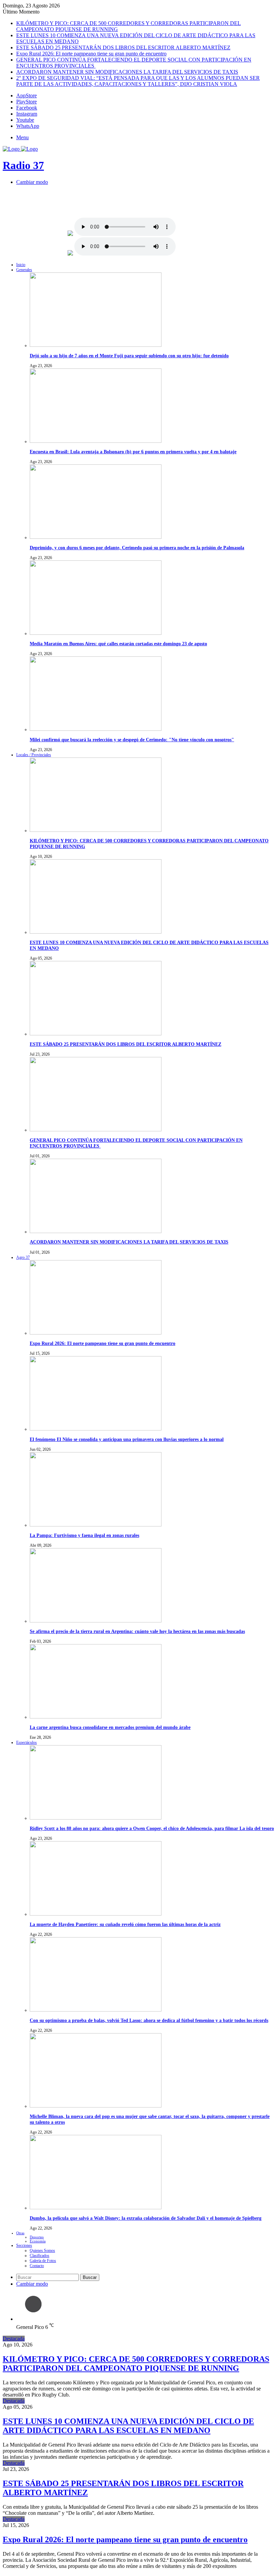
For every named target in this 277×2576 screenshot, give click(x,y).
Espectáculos (27, 1742)
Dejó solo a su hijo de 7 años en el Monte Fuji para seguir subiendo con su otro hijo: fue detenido (129, 356)
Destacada (14, 2339)
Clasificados (40, 2256)
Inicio (21, 265)
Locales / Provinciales (34, 755)
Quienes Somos (42, 2250)
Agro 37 (23, 1257)
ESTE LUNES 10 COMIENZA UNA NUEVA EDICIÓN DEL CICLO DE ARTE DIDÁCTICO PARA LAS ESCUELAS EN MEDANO (128, 2426)
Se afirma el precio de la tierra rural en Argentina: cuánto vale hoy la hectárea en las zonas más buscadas (137, 1631)
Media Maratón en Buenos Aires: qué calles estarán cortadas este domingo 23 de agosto (118, 644)
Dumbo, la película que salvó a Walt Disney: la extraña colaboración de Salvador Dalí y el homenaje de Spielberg (146, 2218)
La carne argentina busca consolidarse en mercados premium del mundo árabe (110, 1727)
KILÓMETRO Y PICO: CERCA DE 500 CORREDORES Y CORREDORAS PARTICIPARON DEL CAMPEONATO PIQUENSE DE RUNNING (136, 2364)
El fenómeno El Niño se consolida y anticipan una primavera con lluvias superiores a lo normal (127, 1439)
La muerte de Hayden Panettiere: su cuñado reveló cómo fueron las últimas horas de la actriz (125, 1924)
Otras (20, 2233)
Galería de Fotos (43, 2261)
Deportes (37, 2237)
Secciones (24, 2245)
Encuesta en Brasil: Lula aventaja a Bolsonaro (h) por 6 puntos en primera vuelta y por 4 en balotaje (133, 452)
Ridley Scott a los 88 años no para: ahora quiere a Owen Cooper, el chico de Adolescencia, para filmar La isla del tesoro (152, 1828)
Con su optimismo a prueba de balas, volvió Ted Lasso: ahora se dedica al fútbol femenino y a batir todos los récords (149, 2020)
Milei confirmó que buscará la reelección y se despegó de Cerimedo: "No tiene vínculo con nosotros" (132, 740)
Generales (24, 270)
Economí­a (38, 2241)
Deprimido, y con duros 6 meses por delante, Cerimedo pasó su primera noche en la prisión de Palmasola (137, 548)
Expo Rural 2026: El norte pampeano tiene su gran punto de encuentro (91, 54)
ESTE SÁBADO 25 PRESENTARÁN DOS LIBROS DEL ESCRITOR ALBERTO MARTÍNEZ (123, 47)
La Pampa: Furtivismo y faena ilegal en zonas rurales (84, 1535)
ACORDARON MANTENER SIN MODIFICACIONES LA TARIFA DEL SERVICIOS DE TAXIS (127, 72)
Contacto (37, 2266)
